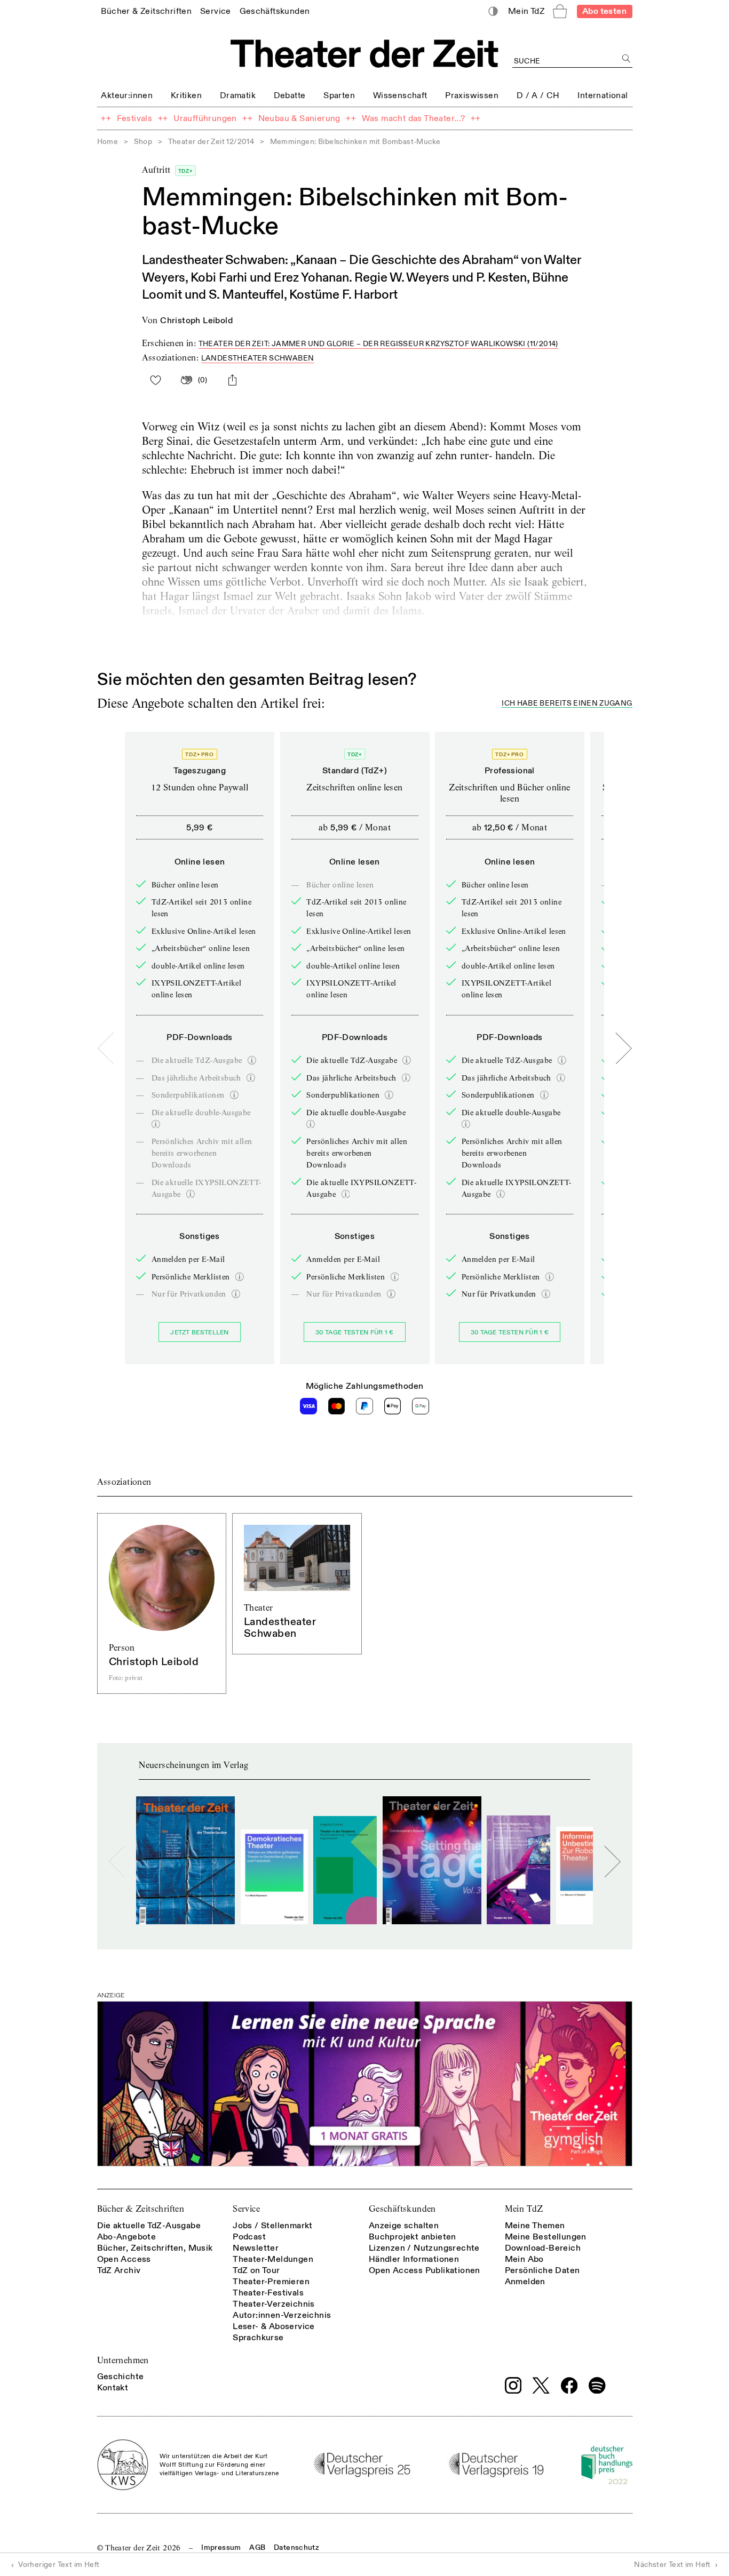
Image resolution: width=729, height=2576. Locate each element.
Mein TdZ (524, 2209)
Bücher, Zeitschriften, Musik (155, 2248)
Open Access (124, 2259)
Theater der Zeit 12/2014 (211, 142)
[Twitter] (541, 2385)
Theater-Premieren (271, 2282)
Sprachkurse (258, 2338)
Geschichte (121, 2377)
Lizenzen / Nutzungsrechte (424, 2248)
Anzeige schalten (404, 2226)
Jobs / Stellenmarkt (273, 2226)
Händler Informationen (414, 2259)
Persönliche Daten (542, 2270)
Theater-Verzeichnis (274, 2304)
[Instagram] (513, 2386)
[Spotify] (597, 2386)
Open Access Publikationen (425, 2270)
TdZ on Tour (256, 2270)
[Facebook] (569, 2386)
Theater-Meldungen (273, 2259)
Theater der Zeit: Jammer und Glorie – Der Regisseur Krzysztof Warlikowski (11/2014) (378, 344)
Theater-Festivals (268, 2293)
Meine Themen (535, 2226)
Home (108, 142)
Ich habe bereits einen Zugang (567, 704)
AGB (257, 2547)
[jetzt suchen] (627, 59)
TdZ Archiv (119, 2270)
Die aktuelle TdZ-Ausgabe (149, 2226)
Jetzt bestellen (200, 1333)
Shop (143, 142)
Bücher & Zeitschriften (141, 2209)
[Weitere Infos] (252, 1060)
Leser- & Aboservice (274, 2326)
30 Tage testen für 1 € (355, 1333)
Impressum (221, 2547)
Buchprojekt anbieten (413, 2237)
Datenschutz (296, 2547)
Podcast (249, 2237)
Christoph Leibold (196, 321)
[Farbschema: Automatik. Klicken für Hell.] (493, 11)
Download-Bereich (543, 2248)
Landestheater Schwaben (258, 358)
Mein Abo (524, 2259)
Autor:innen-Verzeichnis (282, 2315)
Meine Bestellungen (546, 2237)
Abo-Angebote (127, 2237)
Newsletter (256, 2248)
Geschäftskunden (402, 2209)
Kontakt (113, 2388)
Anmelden (525, 2282)
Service (246, 2209)
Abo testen (604, 11)
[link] (146, 11)
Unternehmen (123, 2360)
